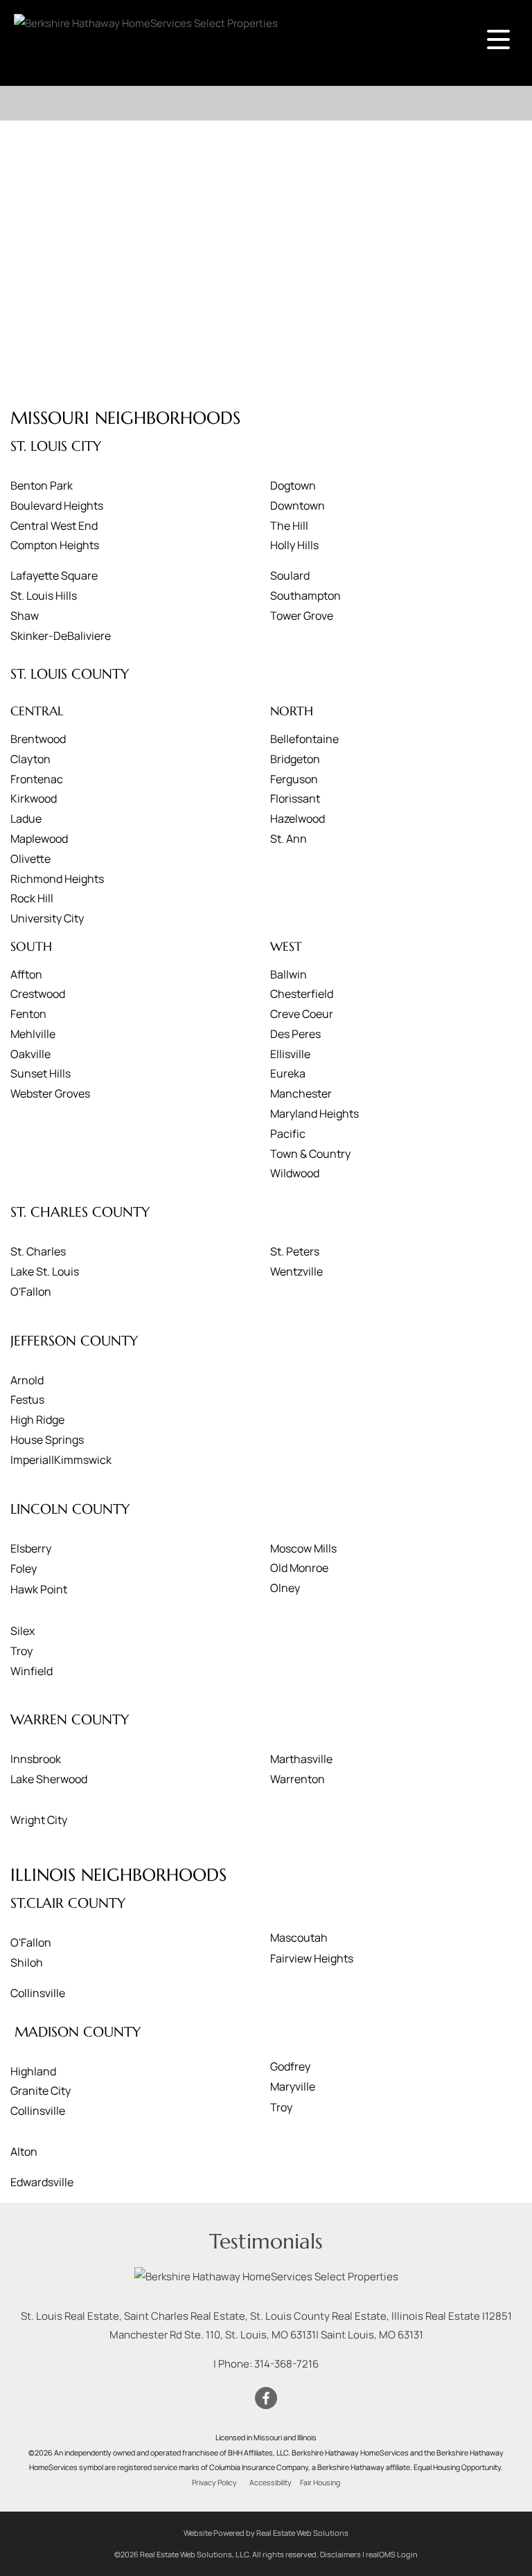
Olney (285, 1588)
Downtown (298, 506)
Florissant (295, 798)
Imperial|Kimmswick (61, 1460)
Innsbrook (36, 1759)
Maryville (293, 2086)
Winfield (32, 1671)
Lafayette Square (54, 575)
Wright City (39, 1820)
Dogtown (293, 485)
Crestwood (38, 994)
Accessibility (271, 2483)
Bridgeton (295, 759)
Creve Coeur (302, 1014)
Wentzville (296, 1271)
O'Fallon (31, 1291)
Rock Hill (32, 898)
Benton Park (42, 485)
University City (47, 918)
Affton (26, 974)
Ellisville (290, 1054)
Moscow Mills (303, 1548)
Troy (21, 1651)
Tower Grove (302, 616)
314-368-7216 (286, 2364)
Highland (33, 2071)
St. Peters (295, 1251)
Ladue (26, 819)
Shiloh (27, 1962)
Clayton (30, 759)
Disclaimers (340, 2554)
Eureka (288, 1073)
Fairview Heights (312, 1958)
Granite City (41, 2091)
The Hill (289, 526)
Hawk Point (39, 1589)
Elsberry (31, 1548)
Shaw (25, 616)
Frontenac (37, 779)
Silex (23, 1631)
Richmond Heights (57, 879)
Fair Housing (320, 2483)
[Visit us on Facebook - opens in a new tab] (266, 2399)
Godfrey (290, 2066)
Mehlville (33, 1034)
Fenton (28, 1014)
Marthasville (301, 1759)
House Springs (47, 1440)
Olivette (30, 859)
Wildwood (295, 1173)
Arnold (27, 1380)
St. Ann (289, 839)
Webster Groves (50, 1093)
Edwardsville (42, 2182)
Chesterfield (302, 994)
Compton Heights (55, 545)
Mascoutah (299, 1938)
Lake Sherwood (49, 1779)
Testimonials (266, 2241)
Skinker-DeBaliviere (61, 636)
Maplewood (39, 839)
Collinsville (38, 1993)
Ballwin (289, 974)
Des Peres (295, 1034)
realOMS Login (392, 2554)
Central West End (54, 526)
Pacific (288, 1134)
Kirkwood (34, 798)
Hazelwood (298, 819)
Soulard (290, 575)
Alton (24, 2152)
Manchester (301, 1093)
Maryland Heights (314, 1113)
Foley (24, 1568)
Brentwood (38, 739)
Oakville (30, 1054)
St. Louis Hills (44, 596)
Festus (27, 1399)
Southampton (305, 596)
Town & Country (310, 1154)
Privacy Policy (214, 2483)
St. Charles (38, 1251)
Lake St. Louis (45, 1271)
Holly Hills (294, 545)
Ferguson (294, 779)
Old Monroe (299, 1568)
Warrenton (298, 1779)
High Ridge (37, 1420)
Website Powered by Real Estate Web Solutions (266, 2533)
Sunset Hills (41, 1073)
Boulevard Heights (57, 506)
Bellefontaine (304, 739)
